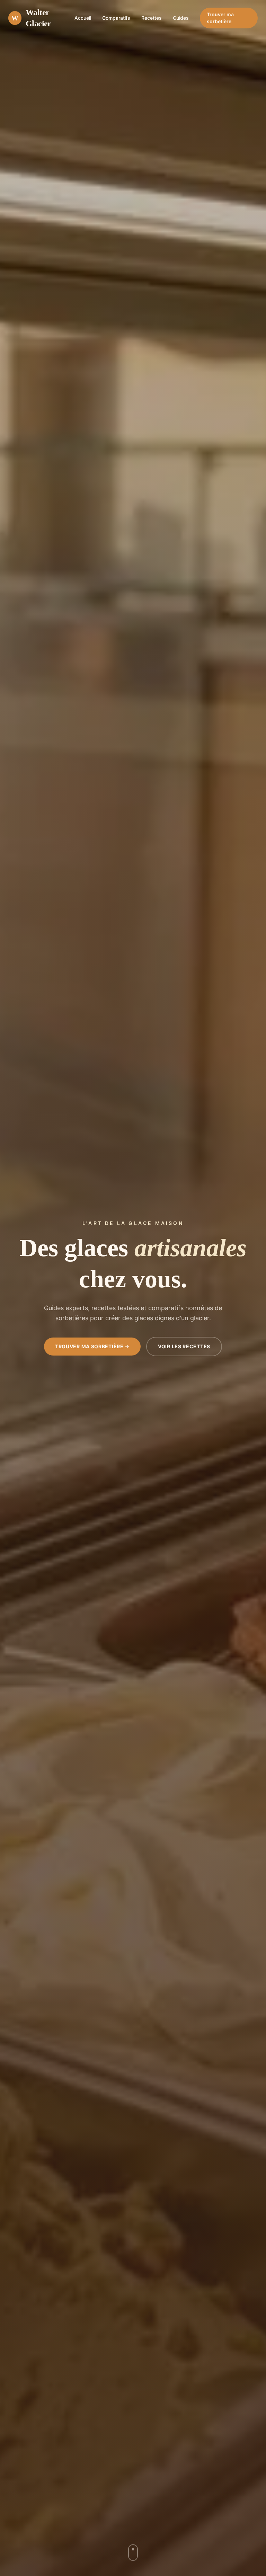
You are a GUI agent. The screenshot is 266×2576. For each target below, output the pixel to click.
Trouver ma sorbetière (220, 18)
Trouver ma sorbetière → (92, 1346)
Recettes (152, 18)
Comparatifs (116, 18)
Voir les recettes (184, 1346)
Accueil (83, 18)
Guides (181, 18)
